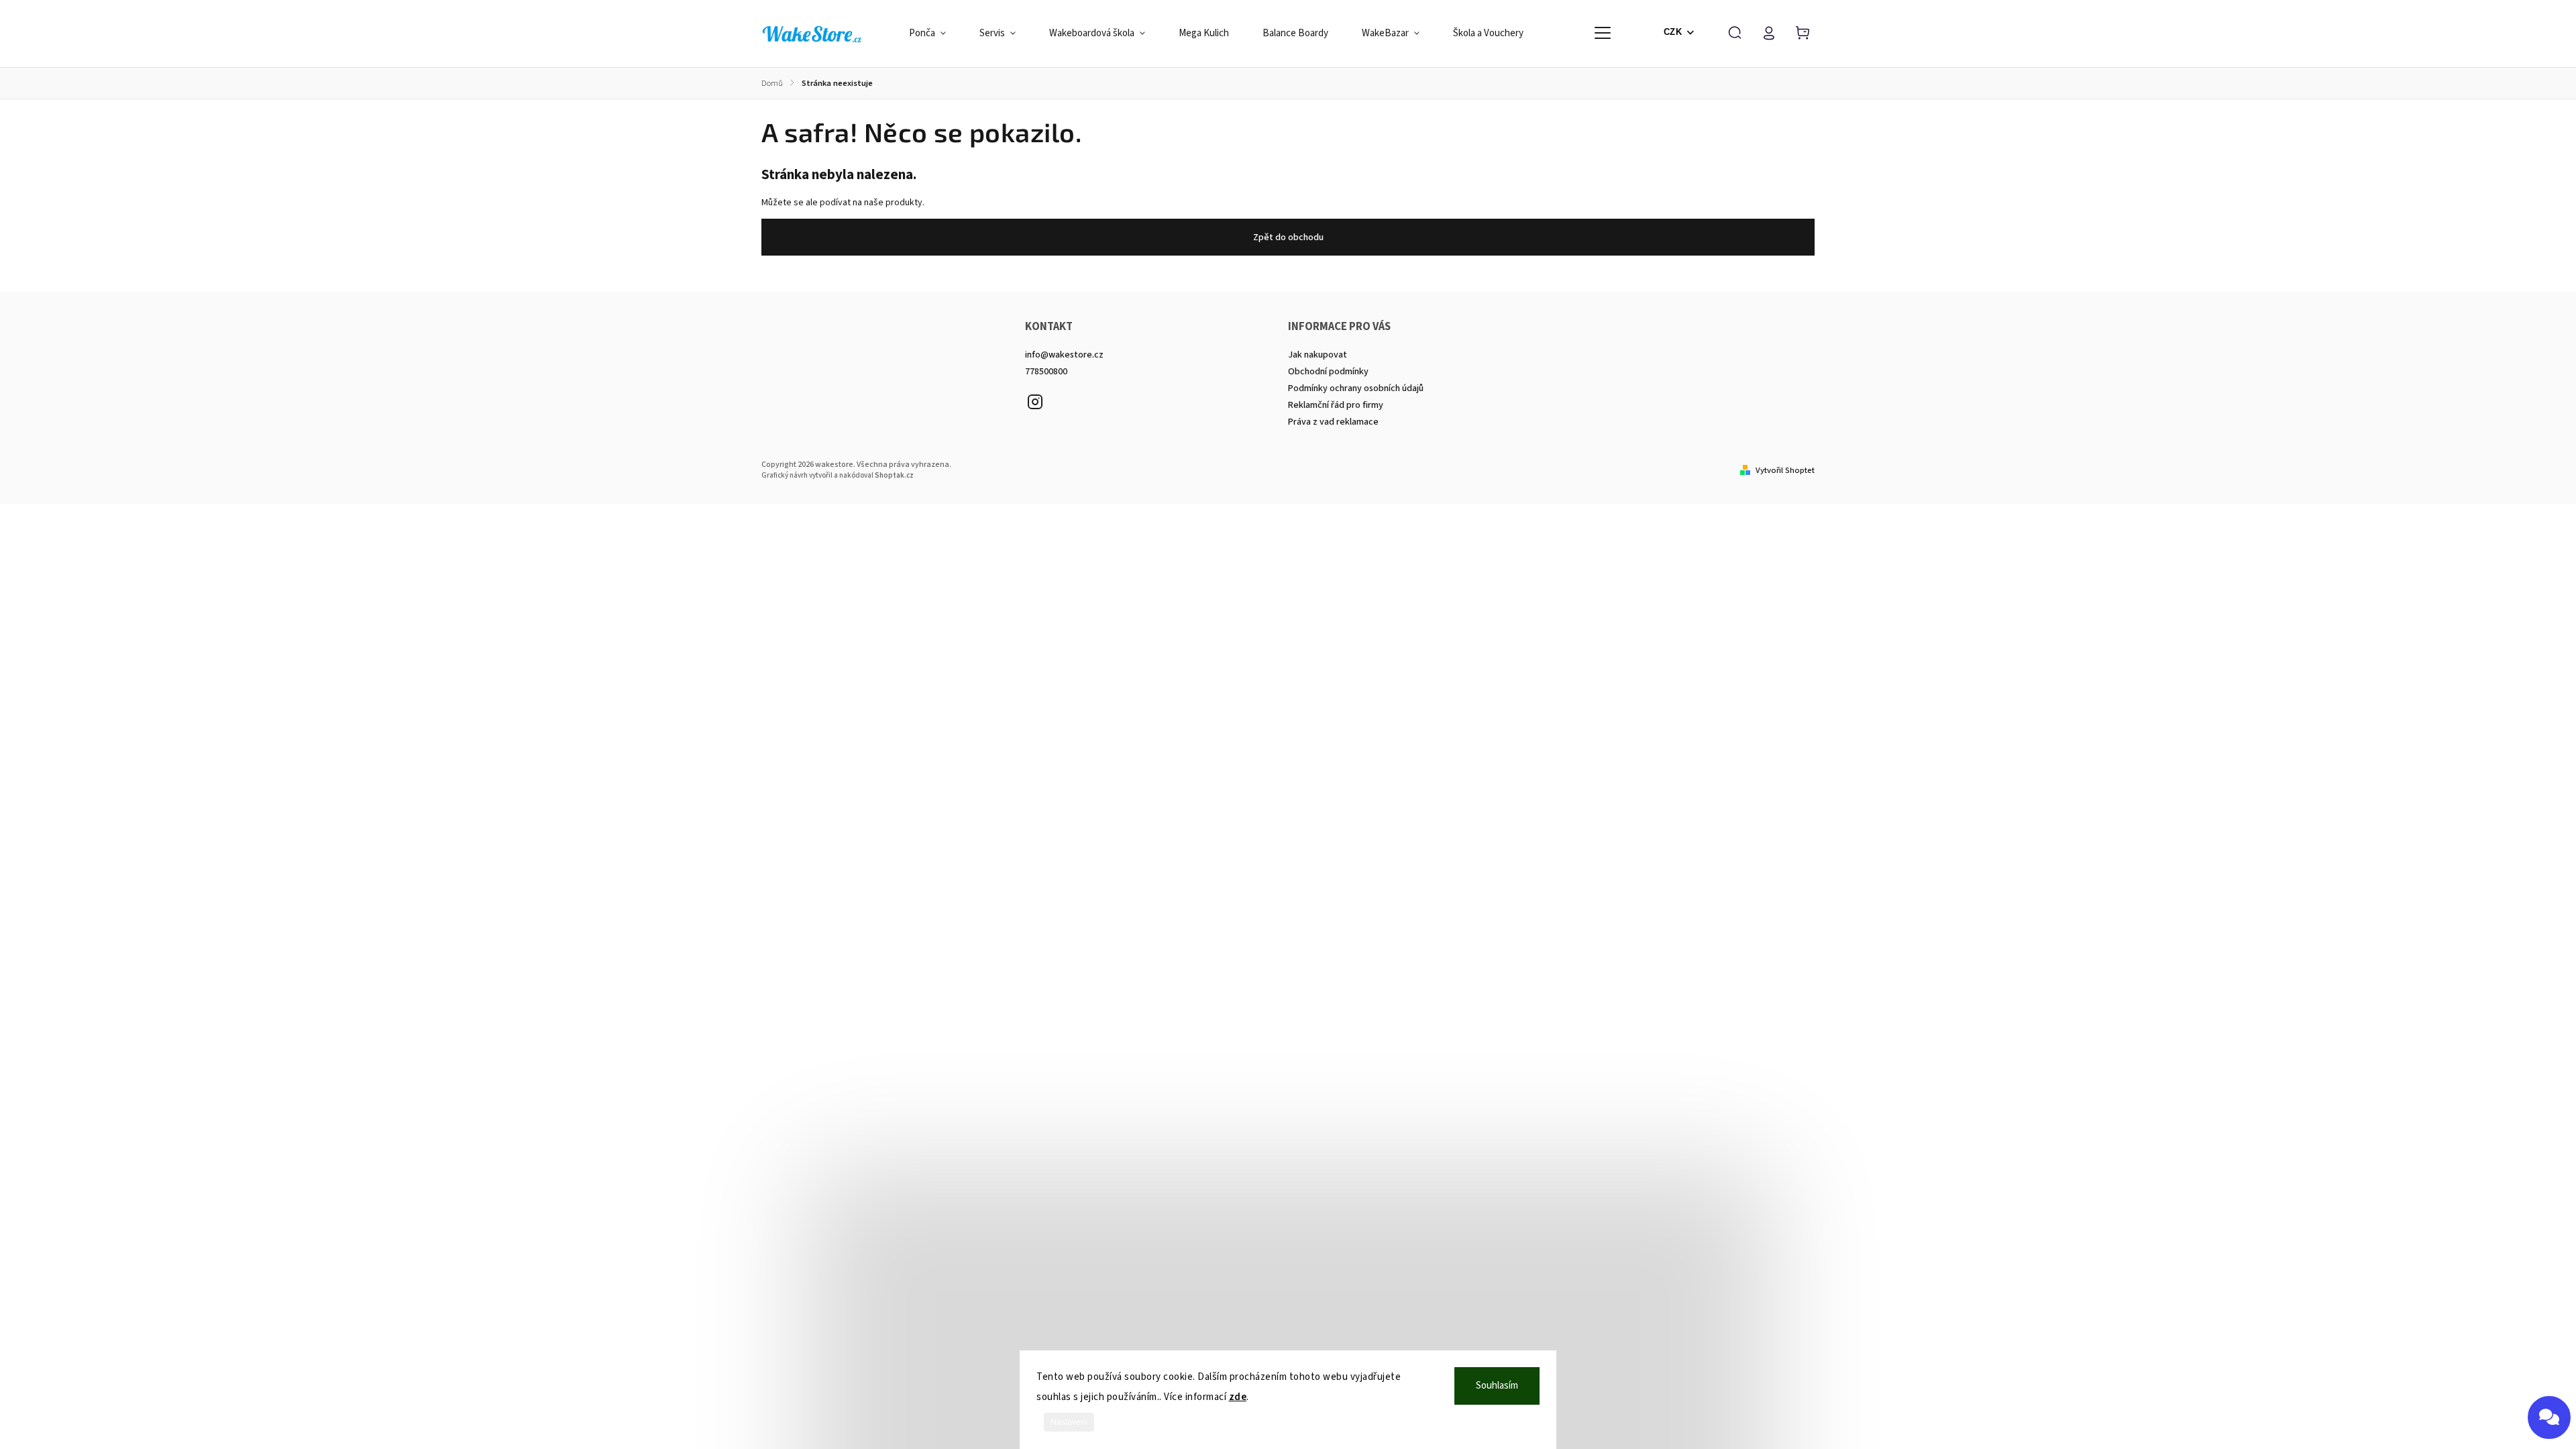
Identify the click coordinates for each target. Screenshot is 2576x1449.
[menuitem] (936, 34)
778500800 (1046, 372)
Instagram (1035, 402)
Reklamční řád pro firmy (1336, 405)
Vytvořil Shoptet (1785, 470)
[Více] (1603, 33)
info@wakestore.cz (1064, 355)
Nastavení (1069, 1422)
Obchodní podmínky (1328, 372)
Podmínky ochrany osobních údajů (1356, 388)
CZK (1673, 32)
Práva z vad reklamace (1333, 422)
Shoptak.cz (894, 475)
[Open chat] (2549, 1417)
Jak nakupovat (1318, 355)
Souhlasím (1497, 1386)
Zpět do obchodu (1288, 237)
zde (1238, 1397)
